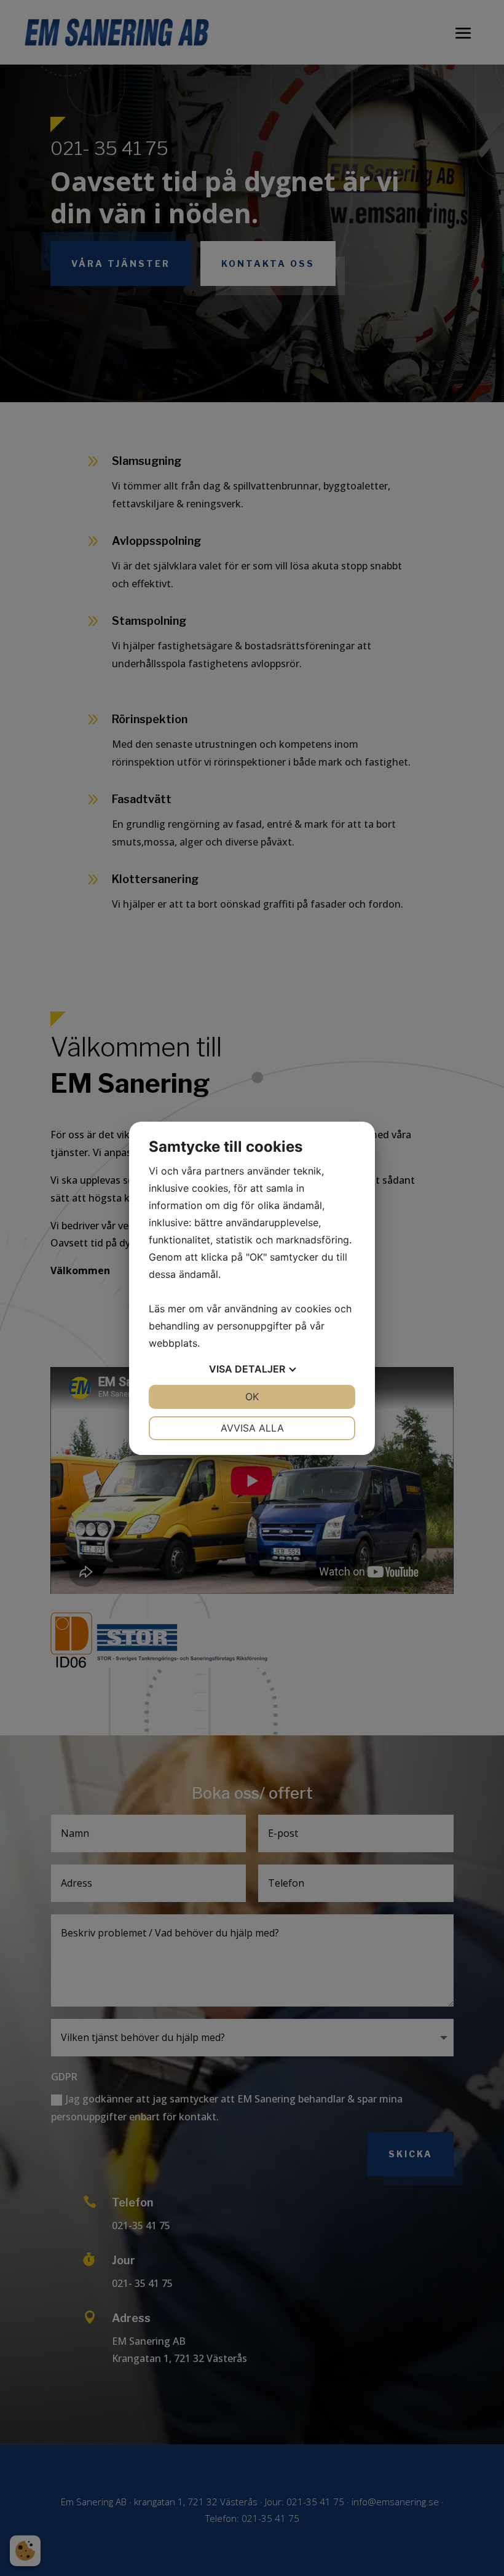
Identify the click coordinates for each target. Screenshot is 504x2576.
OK (252, 1397)
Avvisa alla (252, 1428)
